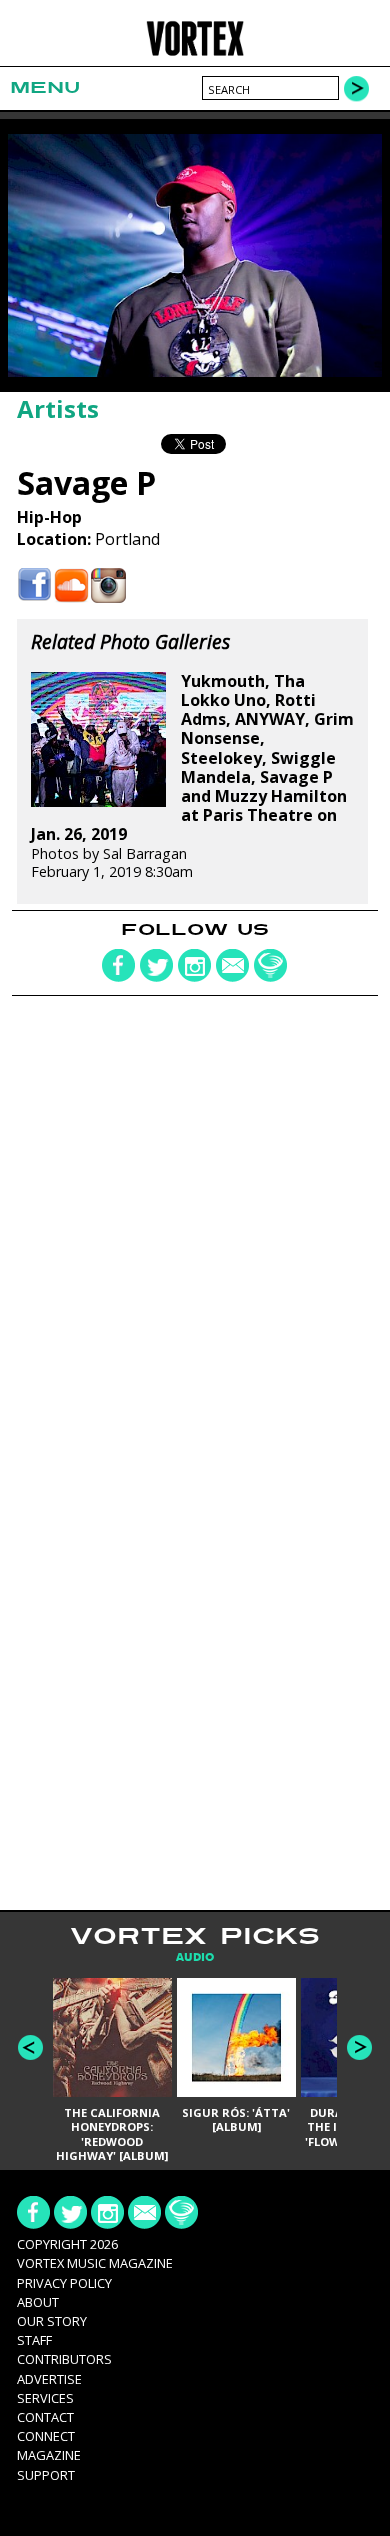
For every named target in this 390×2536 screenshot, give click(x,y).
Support (46, 2475)
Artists (58, 408)
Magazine (49, 2455)
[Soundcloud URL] (71, 585)
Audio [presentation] (195, 1957)
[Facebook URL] (34, 585)
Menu (45, 87)
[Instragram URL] (108, 585)
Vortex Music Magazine (95, 2263)
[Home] (195, 52)
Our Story (52, 2321)
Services (45, 2398)
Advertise (49, 2379)
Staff (34, 2340)
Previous (30, 2047)
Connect (46, 2436)
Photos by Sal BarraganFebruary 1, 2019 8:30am (192, 777)
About (38, 2302)
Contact (45, 2417)
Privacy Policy (64, 2283)
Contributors (64, 2359)
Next (359, 2047)
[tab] (195, 1957)
